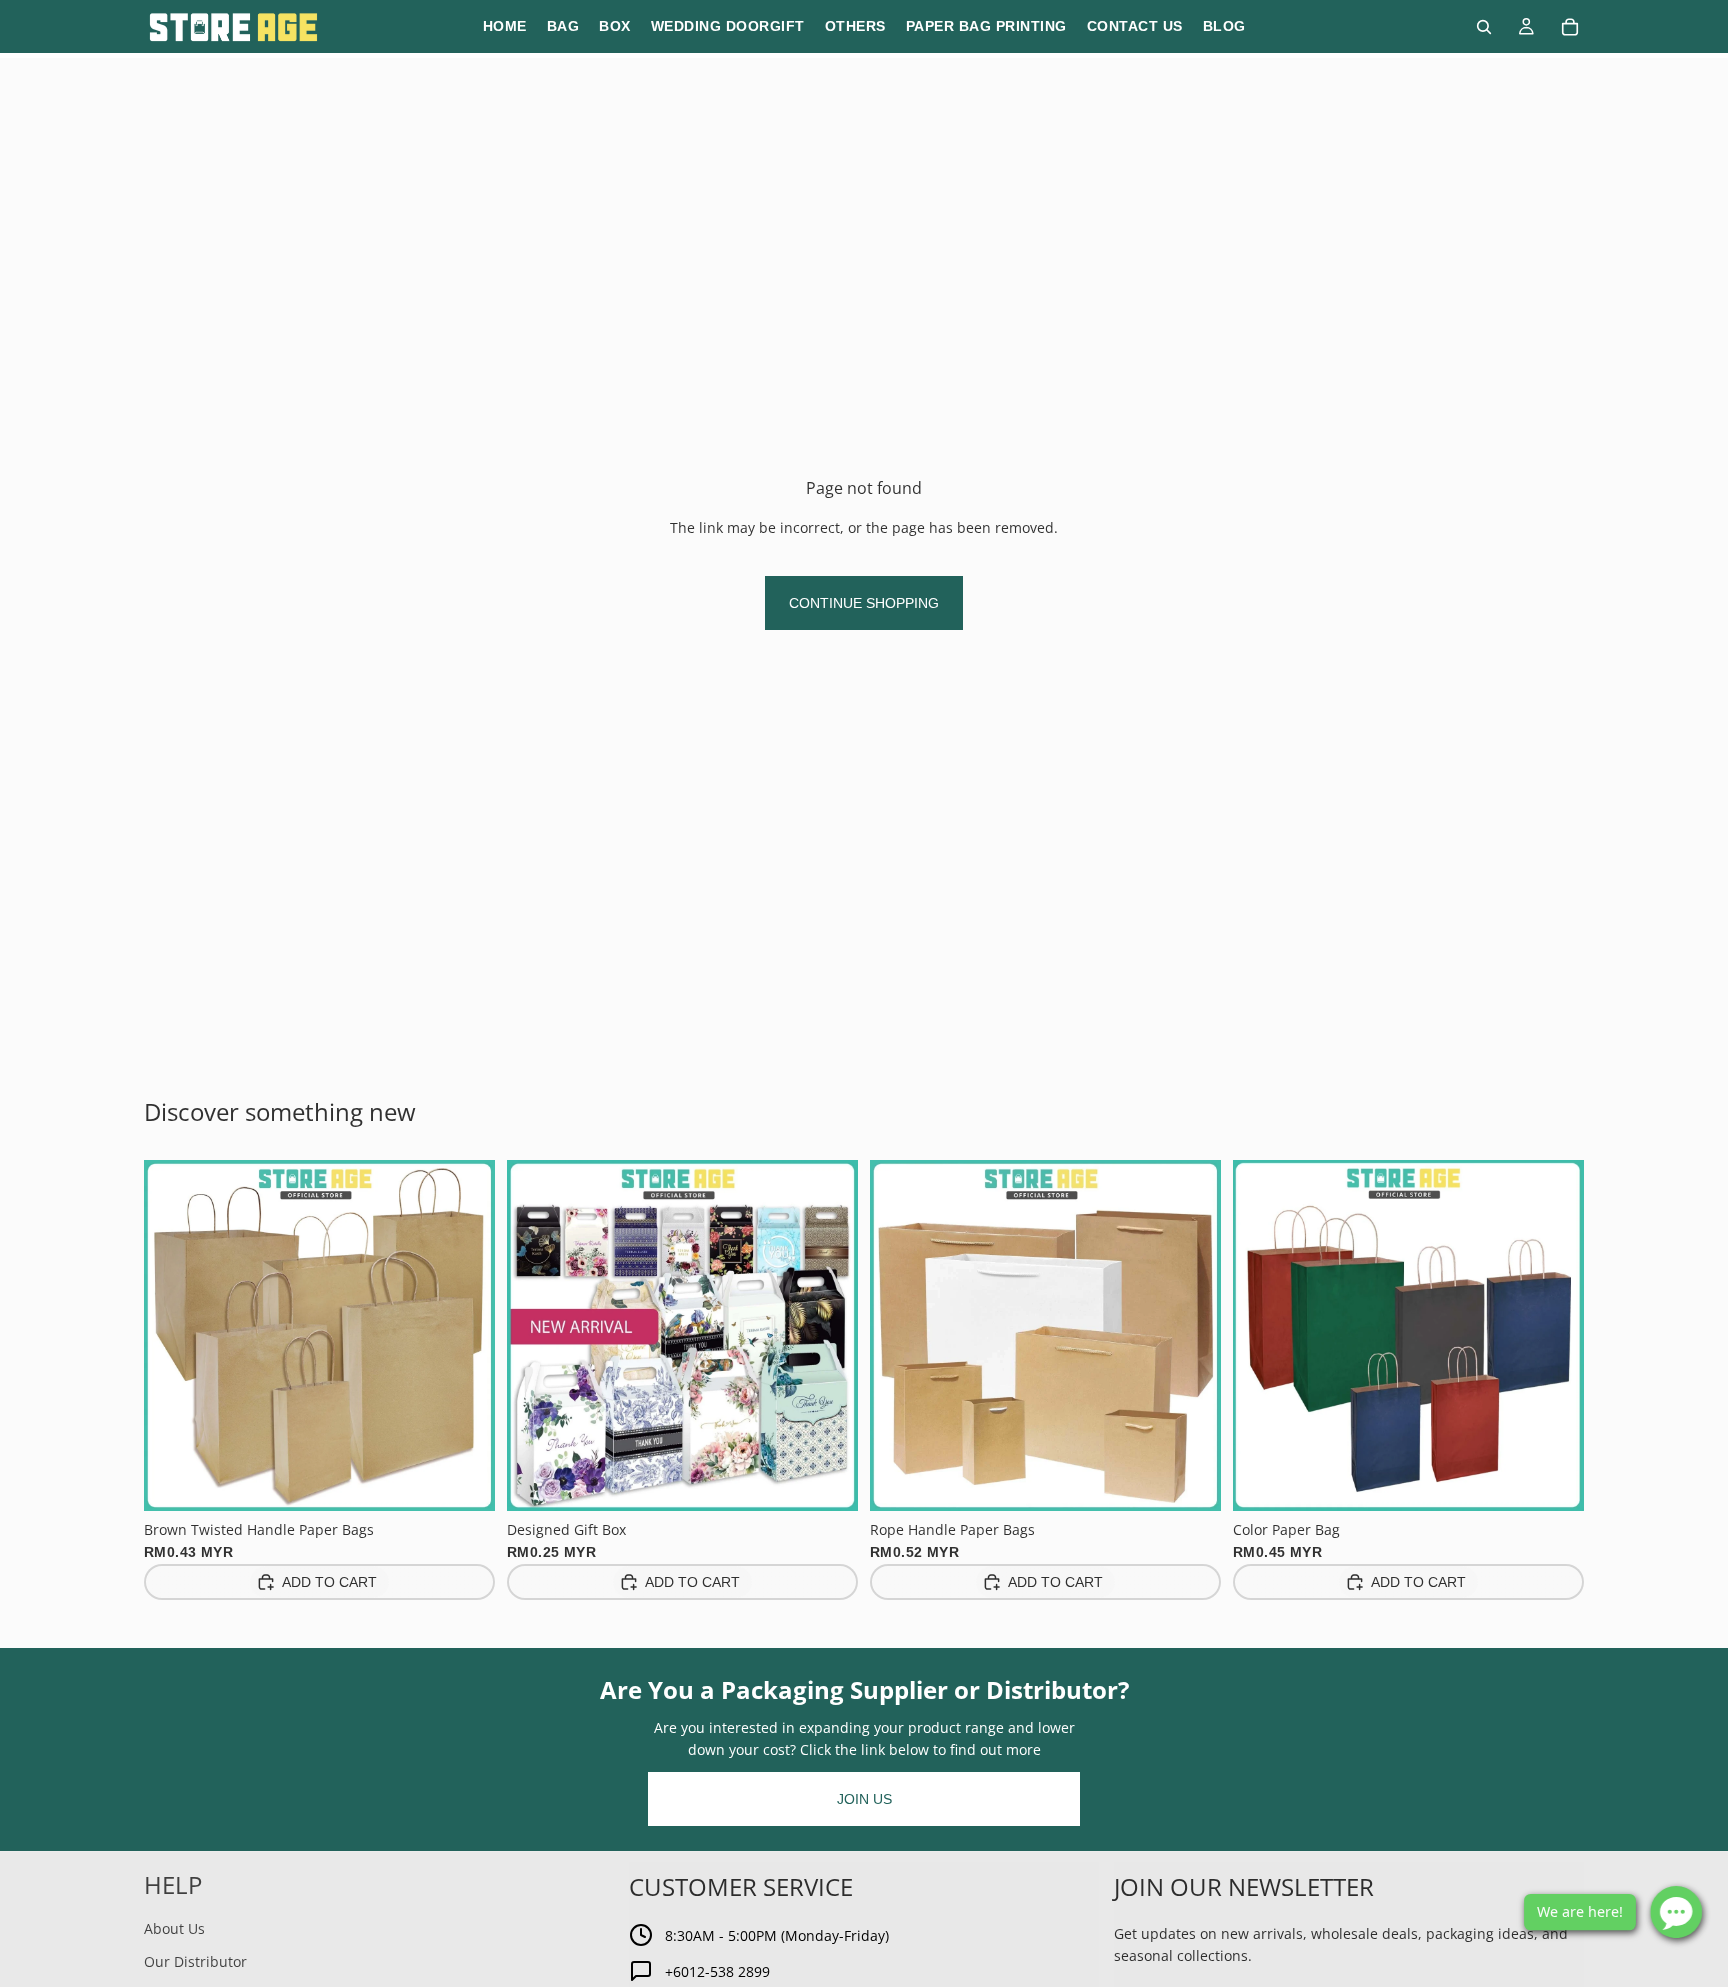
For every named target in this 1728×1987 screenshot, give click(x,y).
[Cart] (1570, 27)
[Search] (1484, 27)
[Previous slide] (174, 1335)
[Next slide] (465, 1335)
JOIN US (864, 1799)
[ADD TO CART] (464, 1480)
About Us (174, 1928)
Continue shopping (864, 603)
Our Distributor (195, 1961)
